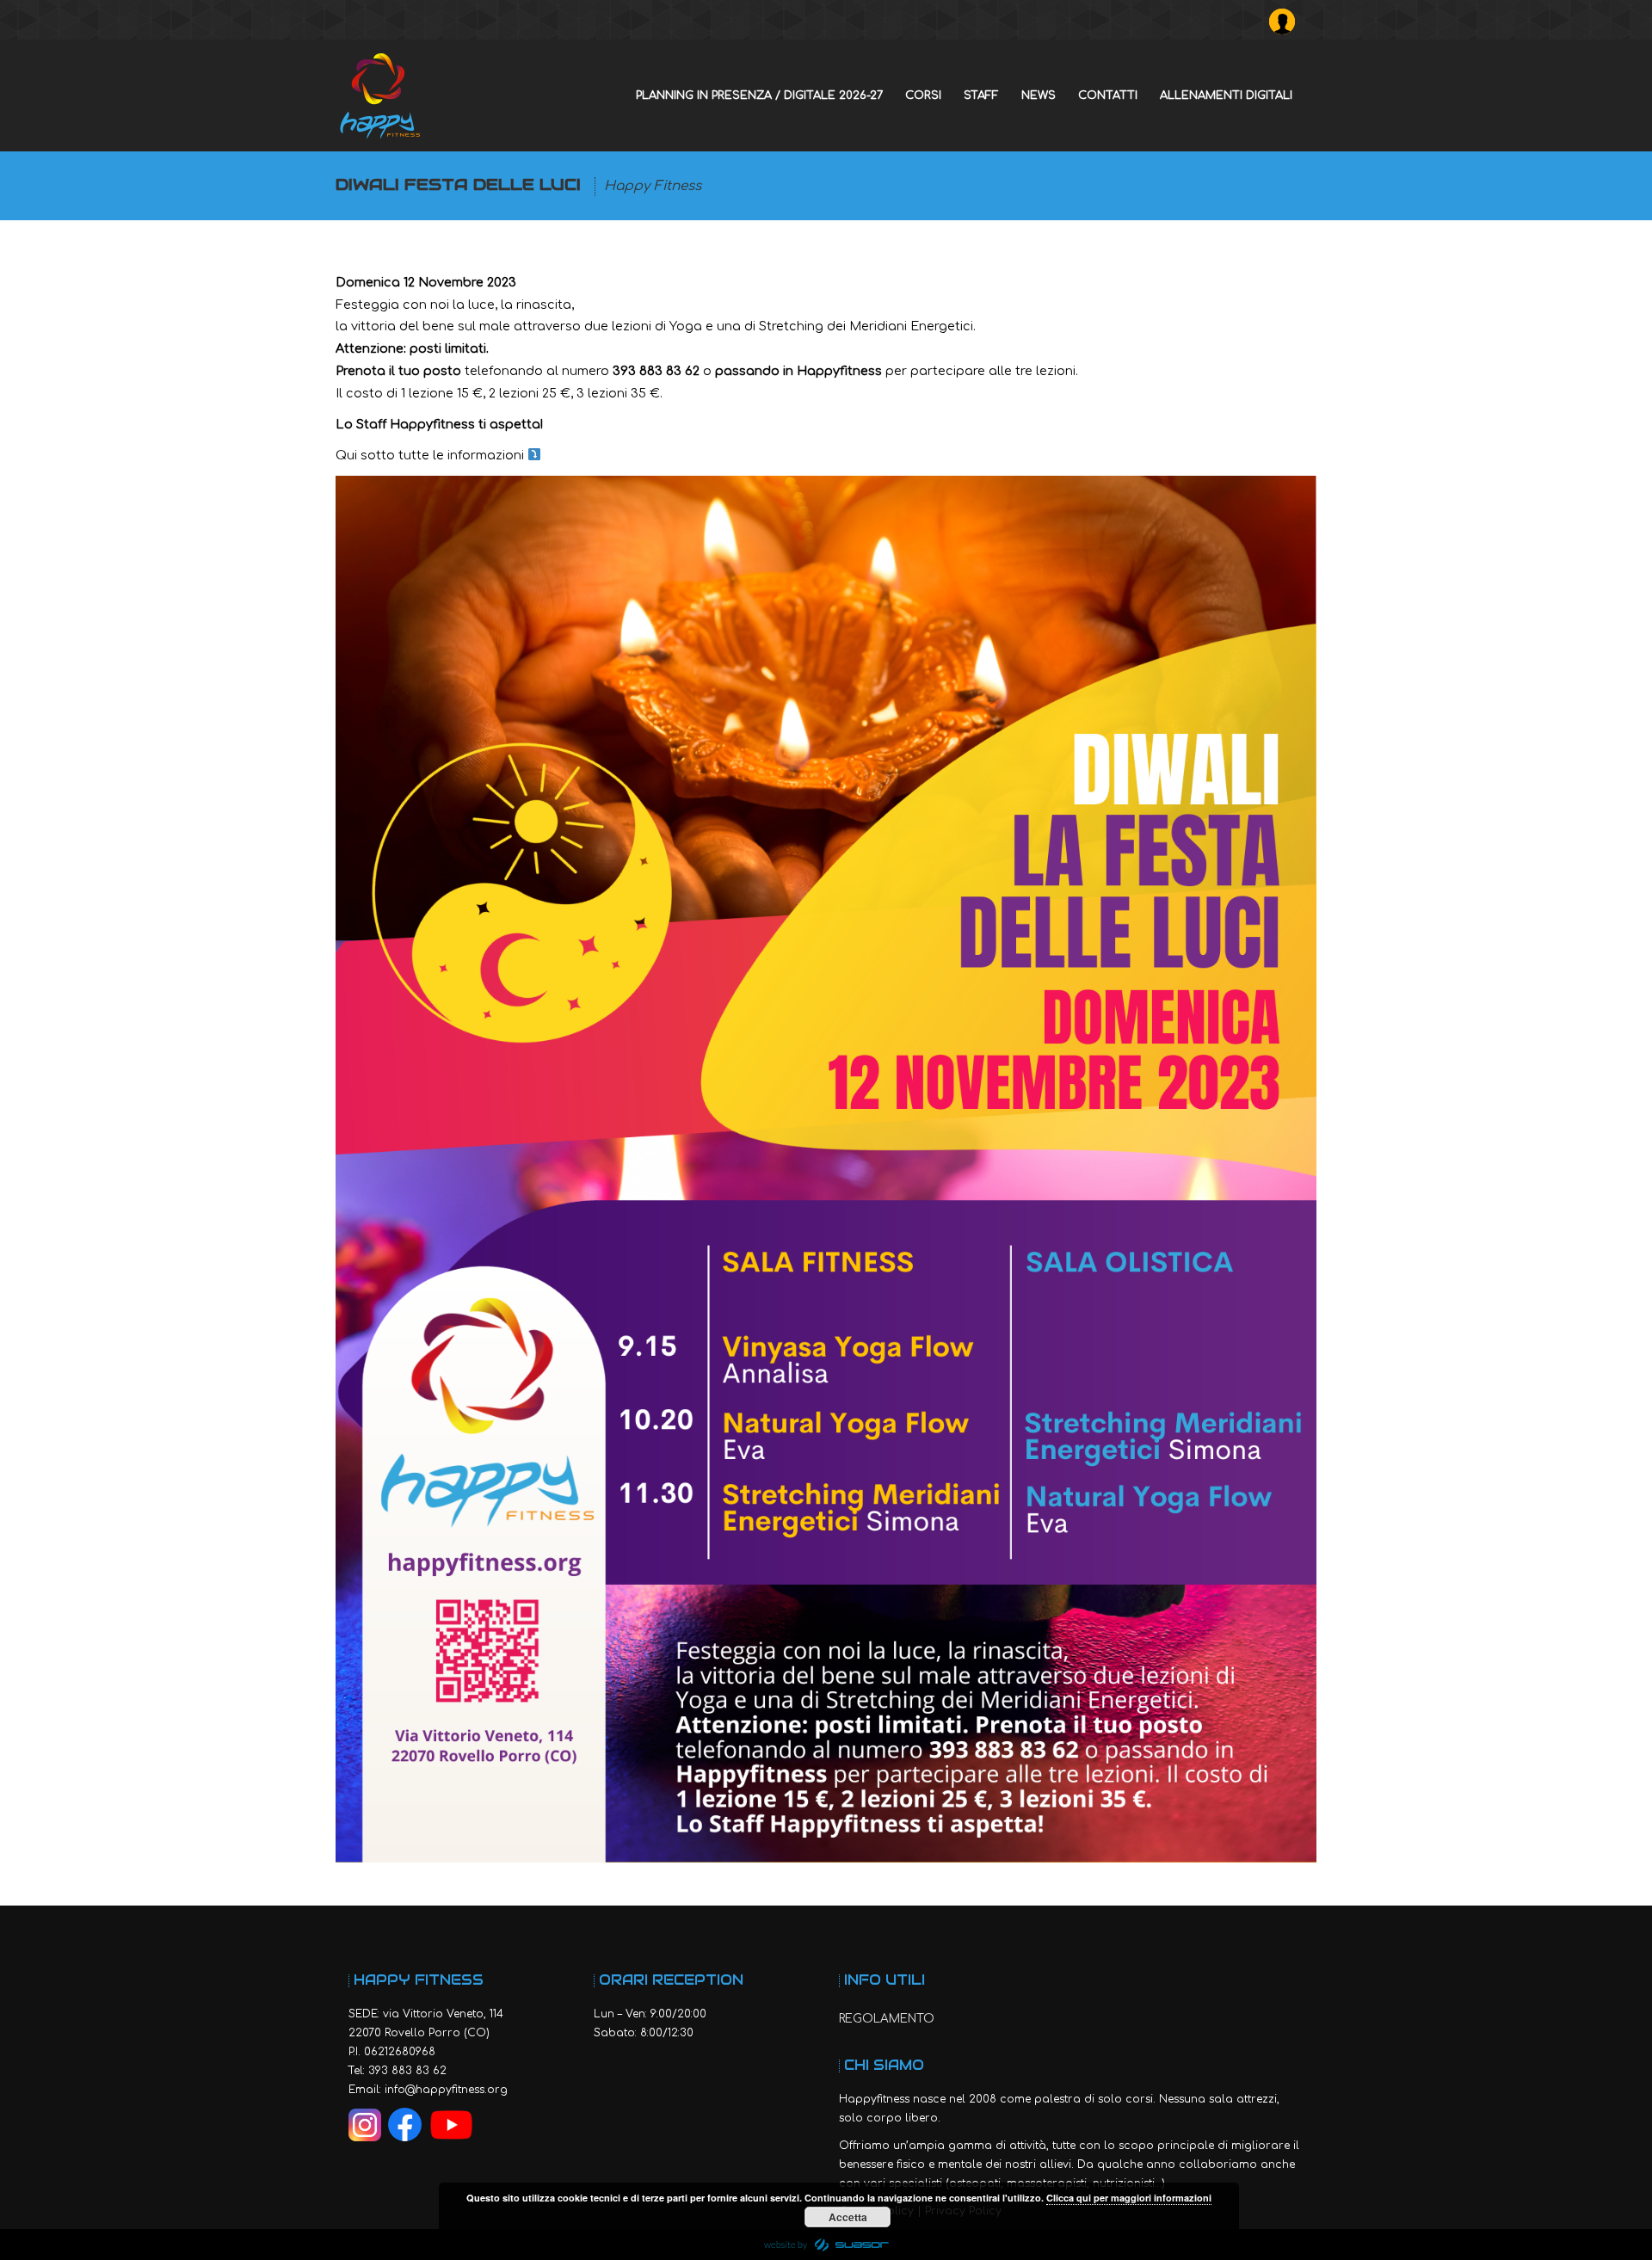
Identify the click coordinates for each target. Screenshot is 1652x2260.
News (1039, 95)
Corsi (923, 95)
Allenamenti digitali (1226, 95)
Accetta (848, 2217)
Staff (981, 95)
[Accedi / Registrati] (1286, 17)
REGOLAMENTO (887, 2019)
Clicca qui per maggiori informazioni (1129, 2198)
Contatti (1108, 95)
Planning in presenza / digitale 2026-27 (759, 95)
